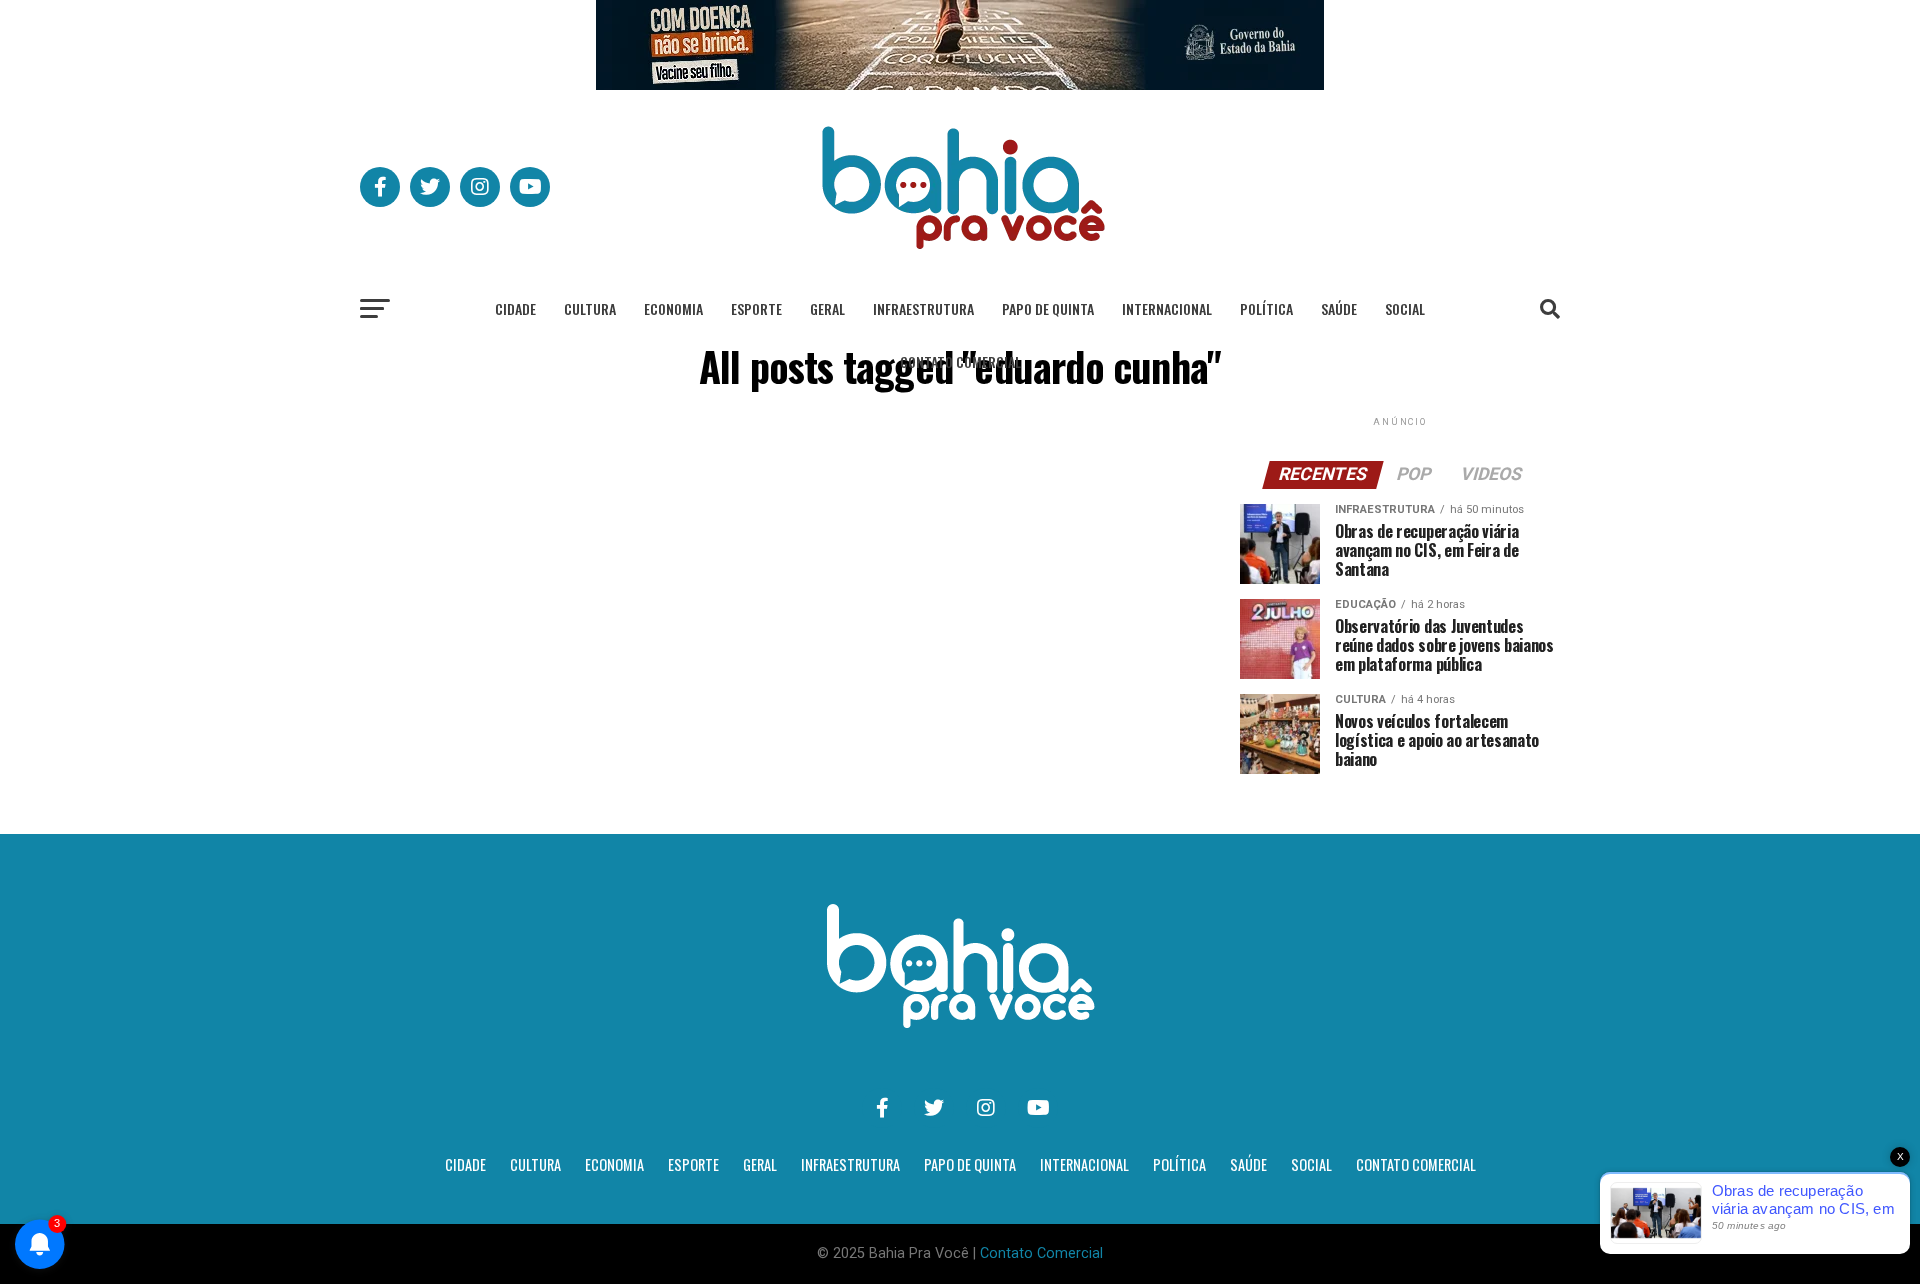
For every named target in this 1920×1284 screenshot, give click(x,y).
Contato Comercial (960, 361)
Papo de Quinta (1048, 308)
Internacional (1167, 308)
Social (1405, 308)
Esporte (756, 308)
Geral (827, 308)
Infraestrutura (923, 308)
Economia (673, 308)
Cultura (590, 308)
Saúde (1339, 308)
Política (1266, 308)
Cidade (515, 308)
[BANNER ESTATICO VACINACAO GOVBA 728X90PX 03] (960, 84)
